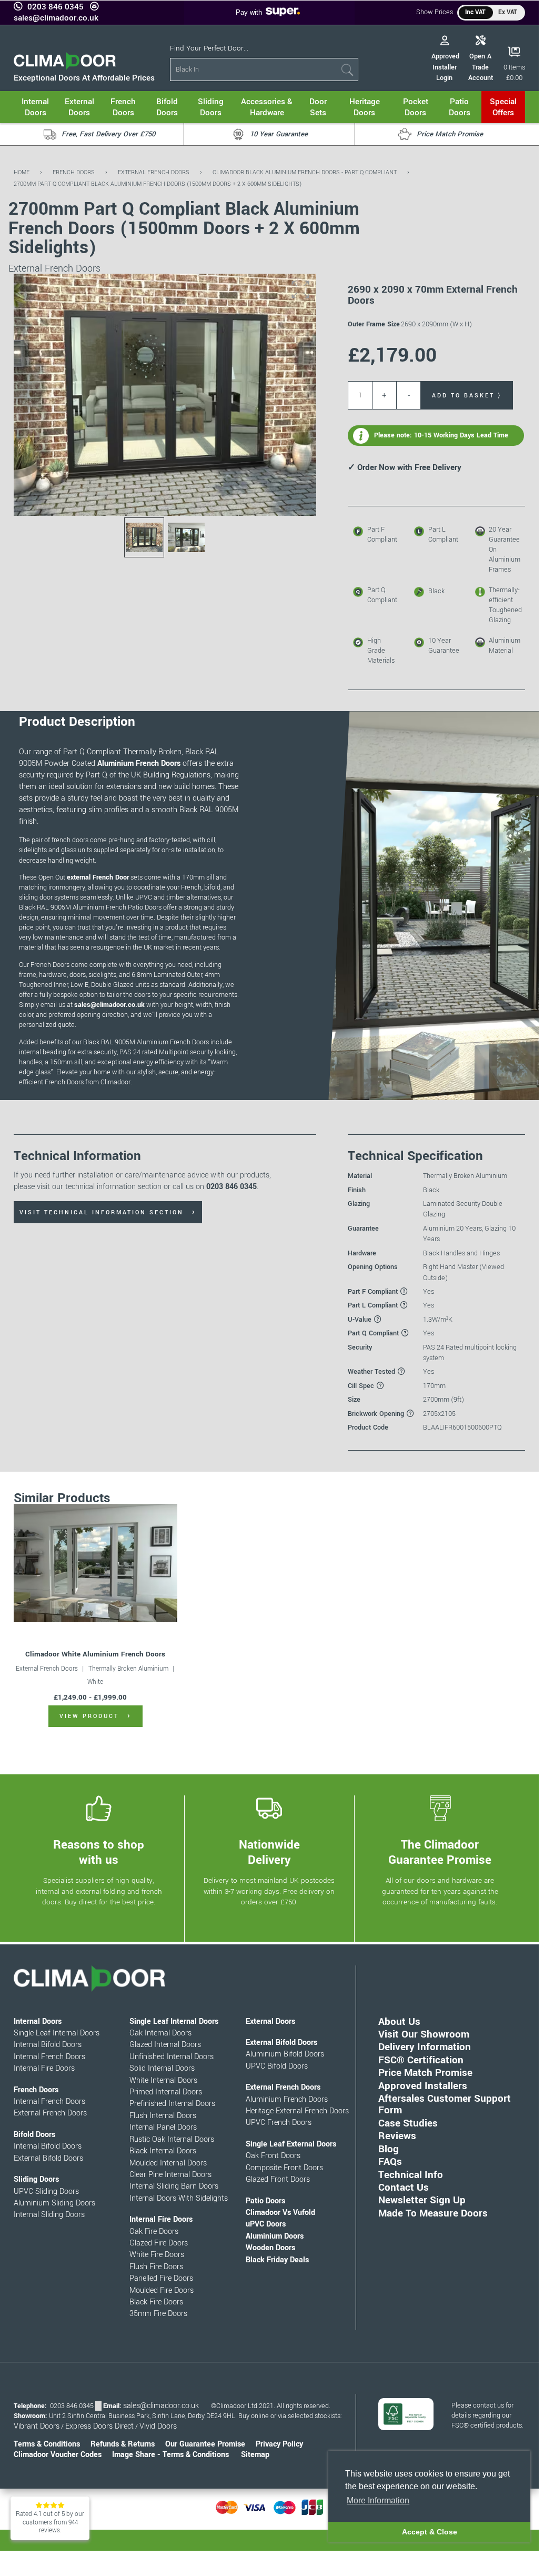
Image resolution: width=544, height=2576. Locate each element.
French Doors (74, 172)
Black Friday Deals (277, 2260)
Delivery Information (425, 2047)
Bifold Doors (34, 2135)
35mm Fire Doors (158, 2314)
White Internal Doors (163, 2080)
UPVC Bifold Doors (277, 2066)
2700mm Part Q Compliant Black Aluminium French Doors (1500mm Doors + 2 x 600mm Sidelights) (158, 184)
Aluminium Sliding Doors (54, 2203)
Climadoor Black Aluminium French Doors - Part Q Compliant (305, 172)
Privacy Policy (279, 2444)
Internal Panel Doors (163, 2127)
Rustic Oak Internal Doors (172, 2139)
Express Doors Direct (99, 2426)
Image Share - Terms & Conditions (170, 2455)
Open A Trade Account (481, 67)
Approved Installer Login (445, 67)
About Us (399, 2021)
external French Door (98, 877)
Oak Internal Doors (160, 2033)
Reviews (397, 2136)
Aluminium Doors (275, 2236)
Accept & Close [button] (430, 2532)
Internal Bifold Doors (48, 2045)
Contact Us (404, 2187)
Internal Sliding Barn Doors (174, 2186)
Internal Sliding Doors (49, 2215)
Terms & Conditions (47, 2444)
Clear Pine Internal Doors (170, 2175)
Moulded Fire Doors (162, 2290)
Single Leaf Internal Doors (57, 2033)
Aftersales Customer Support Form (445, 2104)
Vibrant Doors (37, 2426)
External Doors (270, 2021)
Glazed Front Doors (278, 2179)
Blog (389, 2149)
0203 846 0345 (56, 7)
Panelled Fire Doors (161, 2278)
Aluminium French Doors (139, 763)
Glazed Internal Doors (165, 2045)
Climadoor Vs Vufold (280, 2213)
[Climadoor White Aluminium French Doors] (95, 1563)
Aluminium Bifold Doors (285, 2054)
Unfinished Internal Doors (172, 2057)
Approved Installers (423, 2086)
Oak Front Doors (273, 2156)
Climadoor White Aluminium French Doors (95, 1654)
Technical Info (411, 2175)
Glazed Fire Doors (159, 2243)
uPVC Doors (266, 2224)
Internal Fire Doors (44, 2068)
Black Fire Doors (156, 2302)
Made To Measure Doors (433, 2213)
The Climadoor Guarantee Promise (440, 1853)
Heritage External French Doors (297, 2111)
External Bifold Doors (48, 2158)
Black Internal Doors (163, 2151)
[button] (300, 289)
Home (22, 172)
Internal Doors (38, 2021)
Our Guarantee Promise (205, 2444)
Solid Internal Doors (162, 2068)
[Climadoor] (65, 67)
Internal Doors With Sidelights (179, 2198)
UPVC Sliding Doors (46, 2191)
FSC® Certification (421, 2060)
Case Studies (408, 2123)
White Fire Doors (157, 2255)
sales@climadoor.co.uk (56, 18)
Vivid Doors (158, 2426)
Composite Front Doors (284, 2168)
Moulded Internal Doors (168, 2163)
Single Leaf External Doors (291, 2144)
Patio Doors (265, 2201)
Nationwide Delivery (269, 1853)
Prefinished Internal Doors (172, 2104)
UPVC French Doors (279, 2123)
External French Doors (154, 172)
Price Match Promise (425, 2073)
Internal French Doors (49, 2057)
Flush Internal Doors (163, 2116)
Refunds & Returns (123, 2444)
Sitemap (255, 2455)
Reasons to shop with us (99, 1853)
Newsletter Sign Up (422, 2200)
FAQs (390, 2161)
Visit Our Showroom (424, 2034)
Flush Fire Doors (156, 2267)
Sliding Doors (36, 2179)
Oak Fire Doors (154, 2231)
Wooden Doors (270, 2248)
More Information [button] (378, 2500)
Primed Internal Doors (166, 2092)
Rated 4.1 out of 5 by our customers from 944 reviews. (50, 2522)
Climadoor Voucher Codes (58, 2455)
